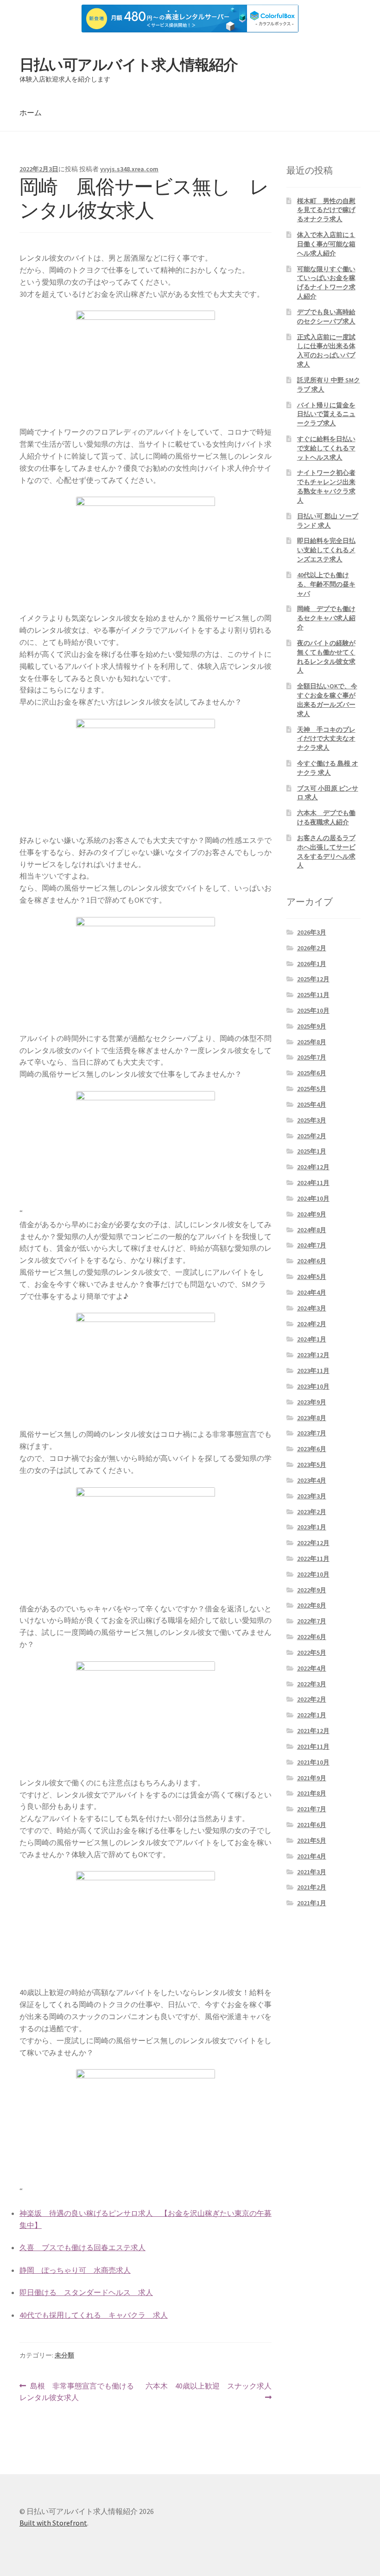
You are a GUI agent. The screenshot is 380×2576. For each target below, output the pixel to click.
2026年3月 (312, 932)
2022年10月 (313, 1574)
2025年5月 (312, 1089)
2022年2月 (312, 1699)
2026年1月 (312, 964)
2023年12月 (313, 1355)
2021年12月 (313, 1731)
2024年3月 (312, 1308)
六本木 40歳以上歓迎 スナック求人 (209, 2392)
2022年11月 (313, 1559)
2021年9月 (312, 1778)
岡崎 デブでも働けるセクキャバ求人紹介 (326, 618)
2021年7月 (312, 1809)
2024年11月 (313, 1183)
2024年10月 (313, 1198)
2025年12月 (313, 979)
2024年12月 (313, 1167)
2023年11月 (313, 1371)
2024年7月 (312, 1245)
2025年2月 (312, 1136)
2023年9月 (312, 1402)
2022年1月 (312, 1715)
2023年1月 (312, 1527)
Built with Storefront (53, 2523)
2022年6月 (312, 1637)
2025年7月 (312, 1057)
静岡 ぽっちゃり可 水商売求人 (75, 2270)
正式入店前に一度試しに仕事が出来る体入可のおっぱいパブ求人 (326, 351)
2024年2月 (312, 1324)
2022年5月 (312, 1653)
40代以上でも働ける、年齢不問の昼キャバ (326, 584)
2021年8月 (312, 1793)
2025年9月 (312, 1026)
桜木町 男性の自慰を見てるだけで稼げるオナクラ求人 (326, 210)
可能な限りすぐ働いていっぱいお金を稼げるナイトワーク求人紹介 (326, 283)
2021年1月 (312, 1903)
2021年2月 (312, 1887)
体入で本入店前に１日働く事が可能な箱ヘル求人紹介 (326, 244)
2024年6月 (312, 1261)
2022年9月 (312, 1590)
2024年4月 (312, 1292)
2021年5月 (312, 1840)
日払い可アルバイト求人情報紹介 (129, 65)
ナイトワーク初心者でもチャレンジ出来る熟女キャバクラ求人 (326, 486)
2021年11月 (313, 1746)
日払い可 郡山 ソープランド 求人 (328, 521)
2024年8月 (312, 1230)
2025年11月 (313, 995)
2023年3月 (312, 1496)
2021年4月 (312, 1856)
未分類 (64, 2355)
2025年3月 (312, 1120)
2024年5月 (312, 1277)
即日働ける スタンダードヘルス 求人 (86, 2292)
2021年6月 (312, 1825)
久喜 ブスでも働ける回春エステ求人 (82, 2247)
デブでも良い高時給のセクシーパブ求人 (326, 317)
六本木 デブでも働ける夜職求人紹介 (326, 817)
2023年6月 (312, 1449)
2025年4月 (312, 1104)
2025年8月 (312, 1042)
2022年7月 (312, 1621)
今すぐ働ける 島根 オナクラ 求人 (328, 768)
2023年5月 (312, 1465)
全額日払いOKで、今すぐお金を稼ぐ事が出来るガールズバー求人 (327, 700)
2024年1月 (312, 1339)
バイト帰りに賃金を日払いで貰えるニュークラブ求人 (326, 414)
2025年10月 (313, 1010)
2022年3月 (312, 1684)
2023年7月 (312, 1433)
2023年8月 (312, 1418)
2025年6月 (312, 1073)
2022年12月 (313, 1543)
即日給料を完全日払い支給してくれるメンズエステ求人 (326, 550)
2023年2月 (312, 1512)
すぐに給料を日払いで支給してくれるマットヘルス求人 (326, 448)
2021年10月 (313, 1762)
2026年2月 (312, 948)
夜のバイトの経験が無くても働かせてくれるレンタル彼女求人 (326, 657)
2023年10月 (313, 1386)
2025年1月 (312, 1151)
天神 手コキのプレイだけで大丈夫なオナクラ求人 (326, 739)
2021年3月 (312, 1872)
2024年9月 (312, 1214)
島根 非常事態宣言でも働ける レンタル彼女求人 (80, 2392)
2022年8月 (312, 1605)
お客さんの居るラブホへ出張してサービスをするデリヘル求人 (326, 851)
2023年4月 (312, 1480)
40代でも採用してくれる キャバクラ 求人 (94, 2315)
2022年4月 (312, 1668)
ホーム (31, 112)
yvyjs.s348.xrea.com (129, 169)
